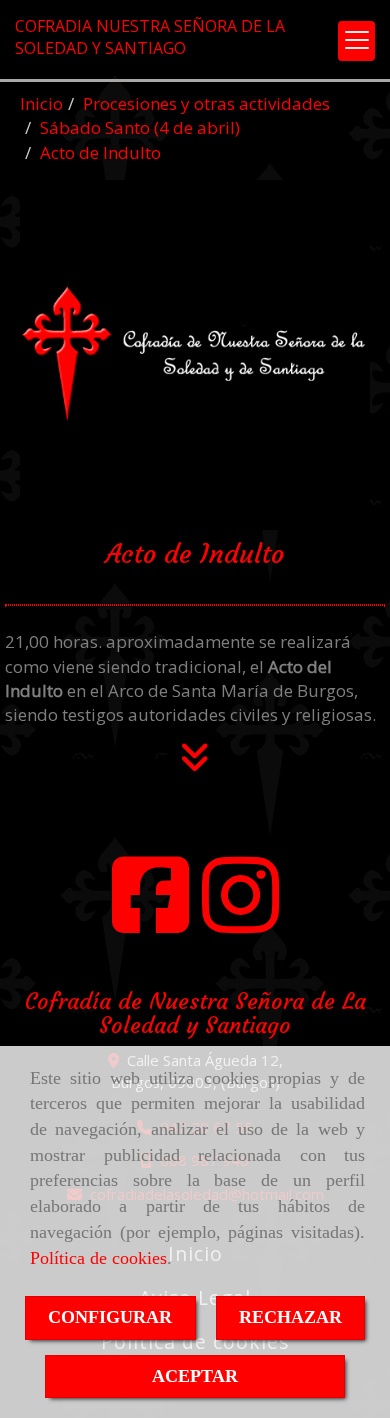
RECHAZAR (290, 1317)
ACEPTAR (195, 1376)
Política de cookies (98, 1258)
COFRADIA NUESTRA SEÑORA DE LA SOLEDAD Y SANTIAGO (150, 37)
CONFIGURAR (110, 1317)
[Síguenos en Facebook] (150, 912)
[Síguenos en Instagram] (240, 912)
